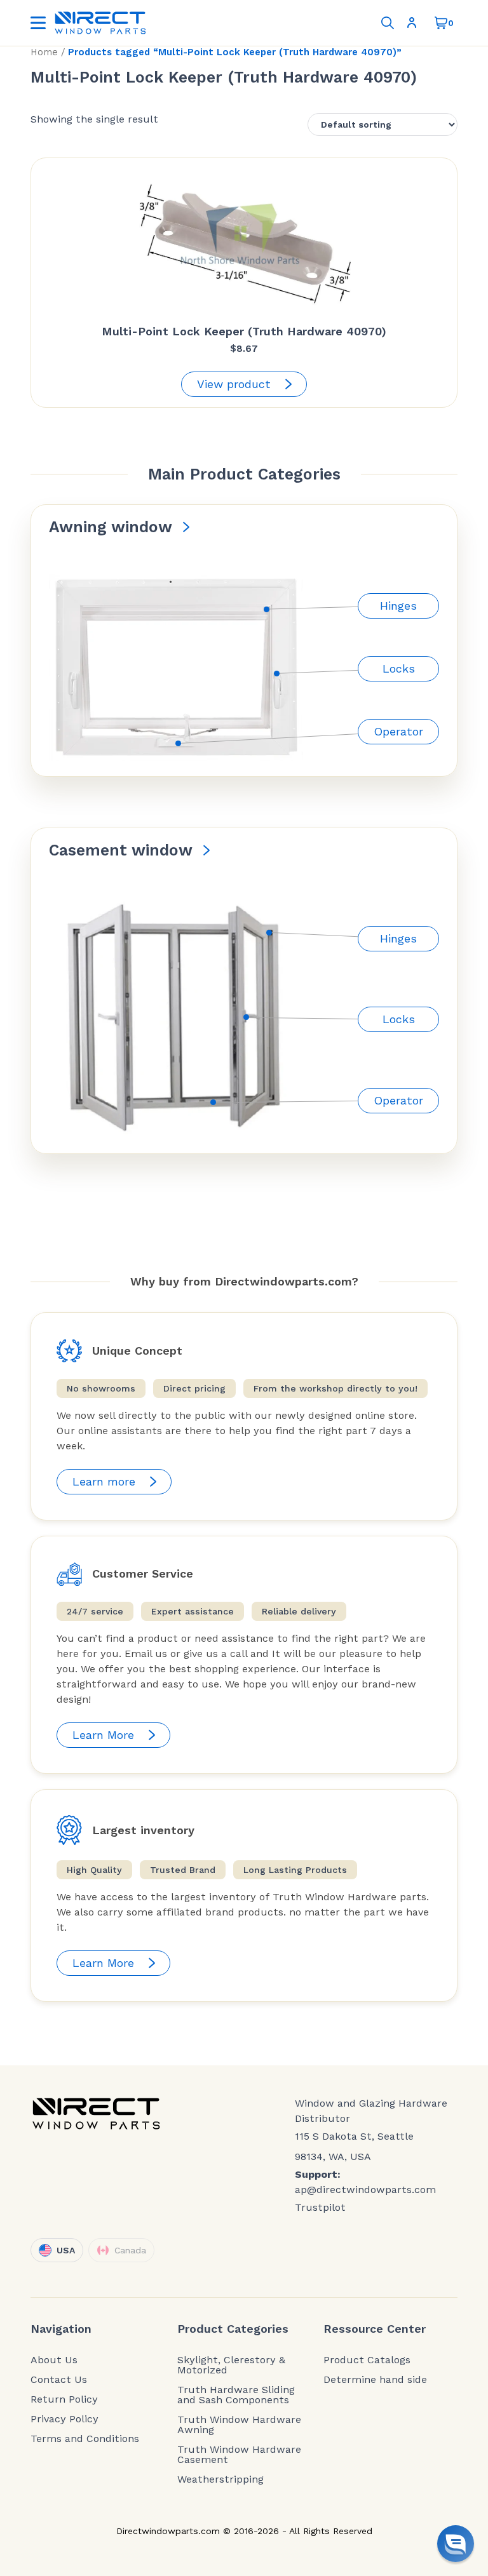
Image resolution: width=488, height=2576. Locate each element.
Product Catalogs (367, 2360)
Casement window (121, 850)
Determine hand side (375, 2380)
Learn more (104, 1481)
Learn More (103, 1735)
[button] (456, 2544)
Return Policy (64, 2399)
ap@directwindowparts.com (365, 2190)
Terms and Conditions (85, 2439)
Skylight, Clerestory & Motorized (231, 2365)
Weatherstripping (220, 2479)
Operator (398, 731)
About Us (54, 2360)
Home (44, 52)
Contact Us (59, 2380)
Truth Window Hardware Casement (239, 2455)
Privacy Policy (64, 2419)
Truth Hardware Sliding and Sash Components (236, 2395)
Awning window (111, 527)
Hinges (398, 606)
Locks (399, 668)
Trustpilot (320, 2207)
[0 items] (441, 23)
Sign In (414, 23)
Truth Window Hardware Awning (239, 2425)
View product (234, 384)
